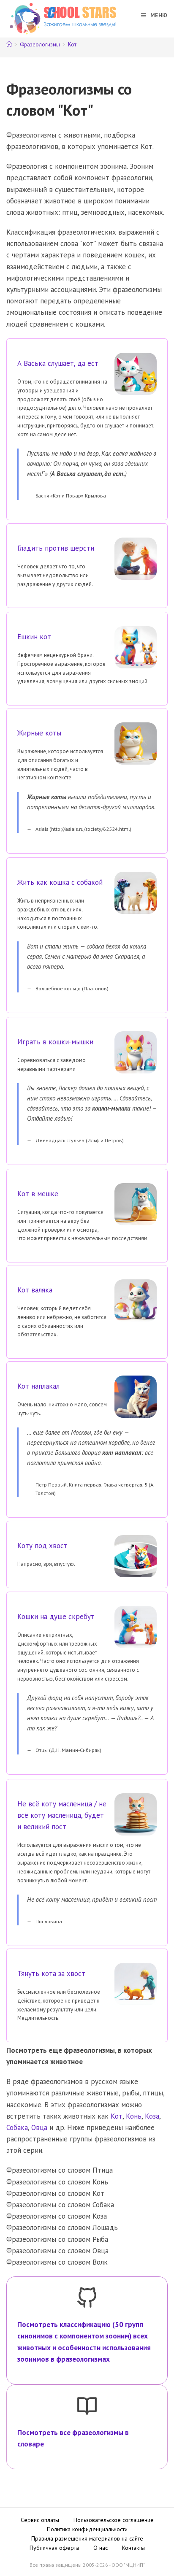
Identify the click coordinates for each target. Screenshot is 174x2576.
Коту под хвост (42, 1546)
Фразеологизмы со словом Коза (57, 2216)
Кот (72, 45)
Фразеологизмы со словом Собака (60, 2205)
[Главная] (9, 45)
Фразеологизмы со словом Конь (57, 2182)
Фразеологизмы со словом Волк (57, 2262)
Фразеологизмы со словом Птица (60, 2170)
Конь (134, 2116)
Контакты (133, 2548)
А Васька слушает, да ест (58, 363)
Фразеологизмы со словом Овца (57, 2251)
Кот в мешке (38, 1194)
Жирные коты (39, 733)
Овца (39, 2127)
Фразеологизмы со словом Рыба (57, 2239)
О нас (101, 2548)
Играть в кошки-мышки (55, 1042)
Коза (152, 2116)
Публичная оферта (54, 2548)
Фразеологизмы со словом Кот (55, 2193)
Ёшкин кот (34, 637)
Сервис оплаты (40, 2520)
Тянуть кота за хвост (51, 1973)
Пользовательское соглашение (114, 2520)
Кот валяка (35, 1290)
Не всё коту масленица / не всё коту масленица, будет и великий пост (62, 1815)
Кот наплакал (38, 1386)
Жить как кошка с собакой (60, 882)
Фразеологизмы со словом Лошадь (62, 2227)
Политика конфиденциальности (87, 2529)
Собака (17, 2127)
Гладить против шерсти (56, 548)
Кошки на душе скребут (56, 1616)
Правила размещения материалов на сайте (87, 2538)
